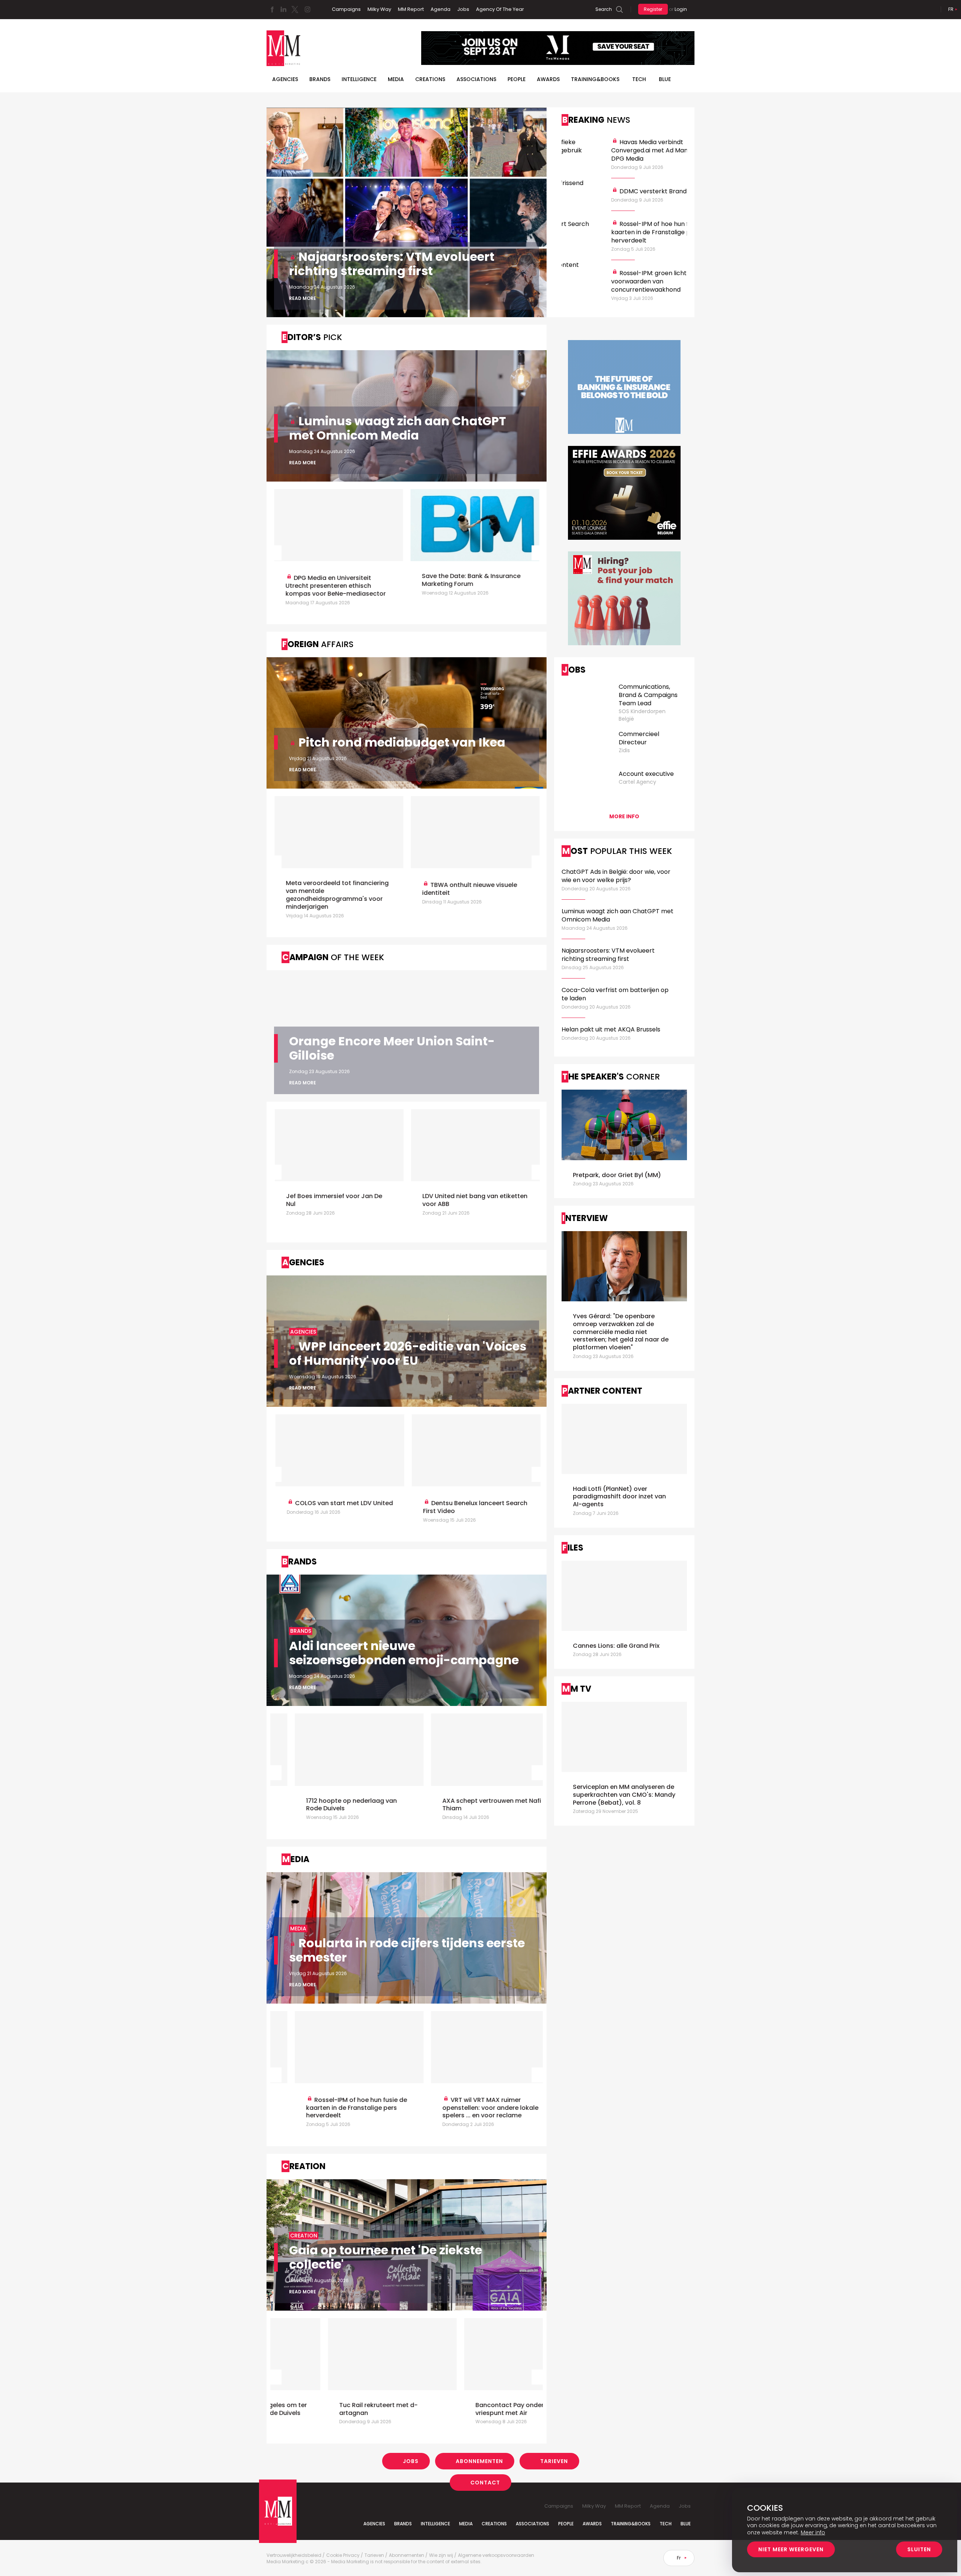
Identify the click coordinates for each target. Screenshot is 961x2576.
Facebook (272, 9)
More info (624, 816)
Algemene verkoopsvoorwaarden (496, 2555)
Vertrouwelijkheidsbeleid (294, 2555)
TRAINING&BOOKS (595, 79)
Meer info (813, 2532)
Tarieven (554, 2461)
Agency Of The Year (500, 9)
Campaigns (346, 9)
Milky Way (379, 9)
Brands (320, 79)
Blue (686, 2524)
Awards (548, 79)
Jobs (463, 9)
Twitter (295, 9)
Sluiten (919, 2549)
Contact (485, 2483)
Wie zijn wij (441, 2555)
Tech (639, 79)
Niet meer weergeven (791, 2549)
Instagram (307, 9)
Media (396, 79)
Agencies (285, 79)
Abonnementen (479, 2461)
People (517, 79)
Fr (951, 9)
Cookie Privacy (343, 2555)
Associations (476, 79)
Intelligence (359, 79)
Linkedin (283, 9)
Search (604, 9)
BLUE (665, 79)
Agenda (441, 9)
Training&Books (631, 2524)
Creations (430, 79)
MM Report (411, 9)
